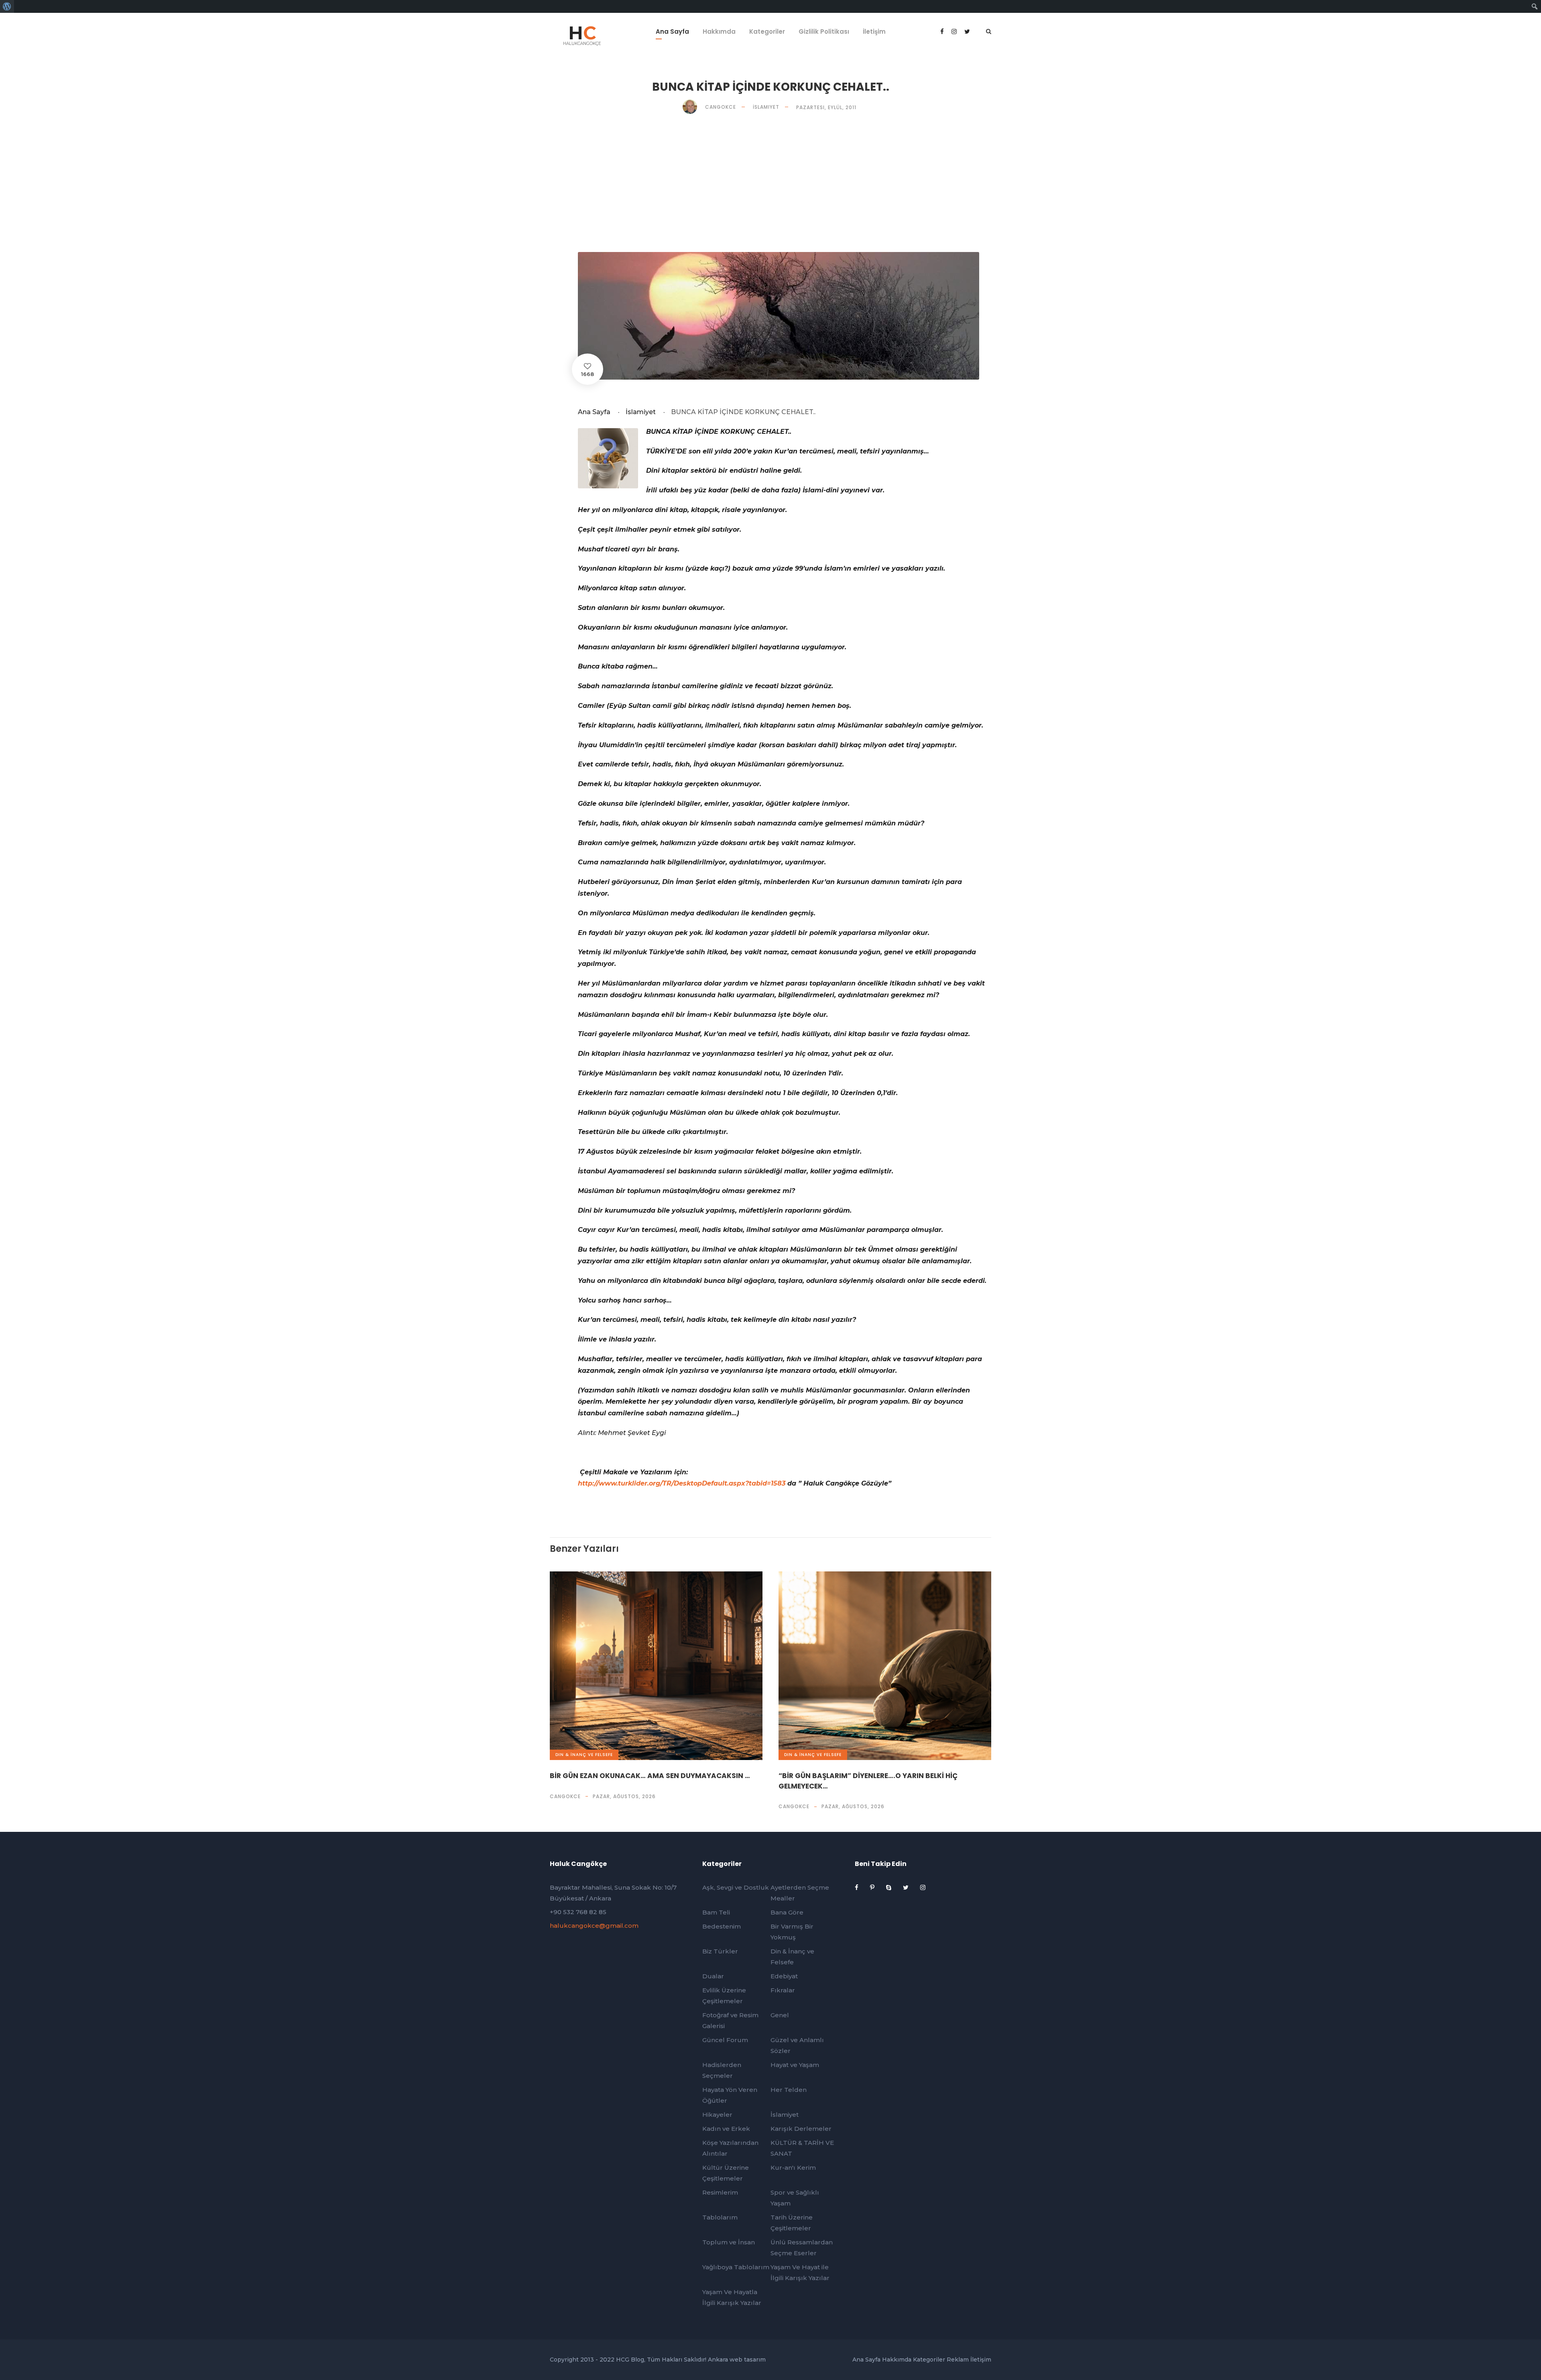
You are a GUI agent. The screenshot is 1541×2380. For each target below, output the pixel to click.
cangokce (565, 1796)
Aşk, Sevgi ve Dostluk (736, 1887)
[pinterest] (873, 1887)
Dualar (713, 1976)
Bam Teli (716, 1912)
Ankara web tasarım (737, 2360)
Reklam (958, 2360)
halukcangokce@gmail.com (594, 1926)
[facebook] (943, 32)
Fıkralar (783, 1990)
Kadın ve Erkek (726, 2129)
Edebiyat (784, 1976)
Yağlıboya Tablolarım (736, 2267)
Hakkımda (719, 32)
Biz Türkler (720, 1951)
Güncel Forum (725, 2040)
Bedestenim (722, 1926)
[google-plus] (955, 32)
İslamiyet (766, 107)
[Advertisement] (770, 183)
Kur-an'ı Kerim (793, 2168)
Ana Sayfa (672, 32)
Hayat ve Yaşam (795, 2065)
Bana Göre (787, 1912)
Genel (780, 2015)
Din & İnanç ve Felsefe (584, 1755)
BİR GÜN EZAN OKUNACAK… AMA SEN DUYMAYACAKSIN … (650, 1776)
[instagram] (923, 1887)
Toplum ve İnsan (729, 2242)
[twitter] (907, 1887)
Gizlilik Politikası (824, 32)
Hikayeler (717, 2115)
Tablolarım (720, 2217)
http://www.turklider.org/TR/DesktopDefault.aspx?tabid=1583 (682, 1483)
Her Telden (789, 2090)
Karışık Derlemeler (801, 2129)
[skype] (889, 1887)
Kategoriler (767, 32)
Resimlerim (720, 2192)
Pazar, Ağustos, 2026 (624, 1796)
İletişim (874, 32)
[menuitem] (7, 6)
